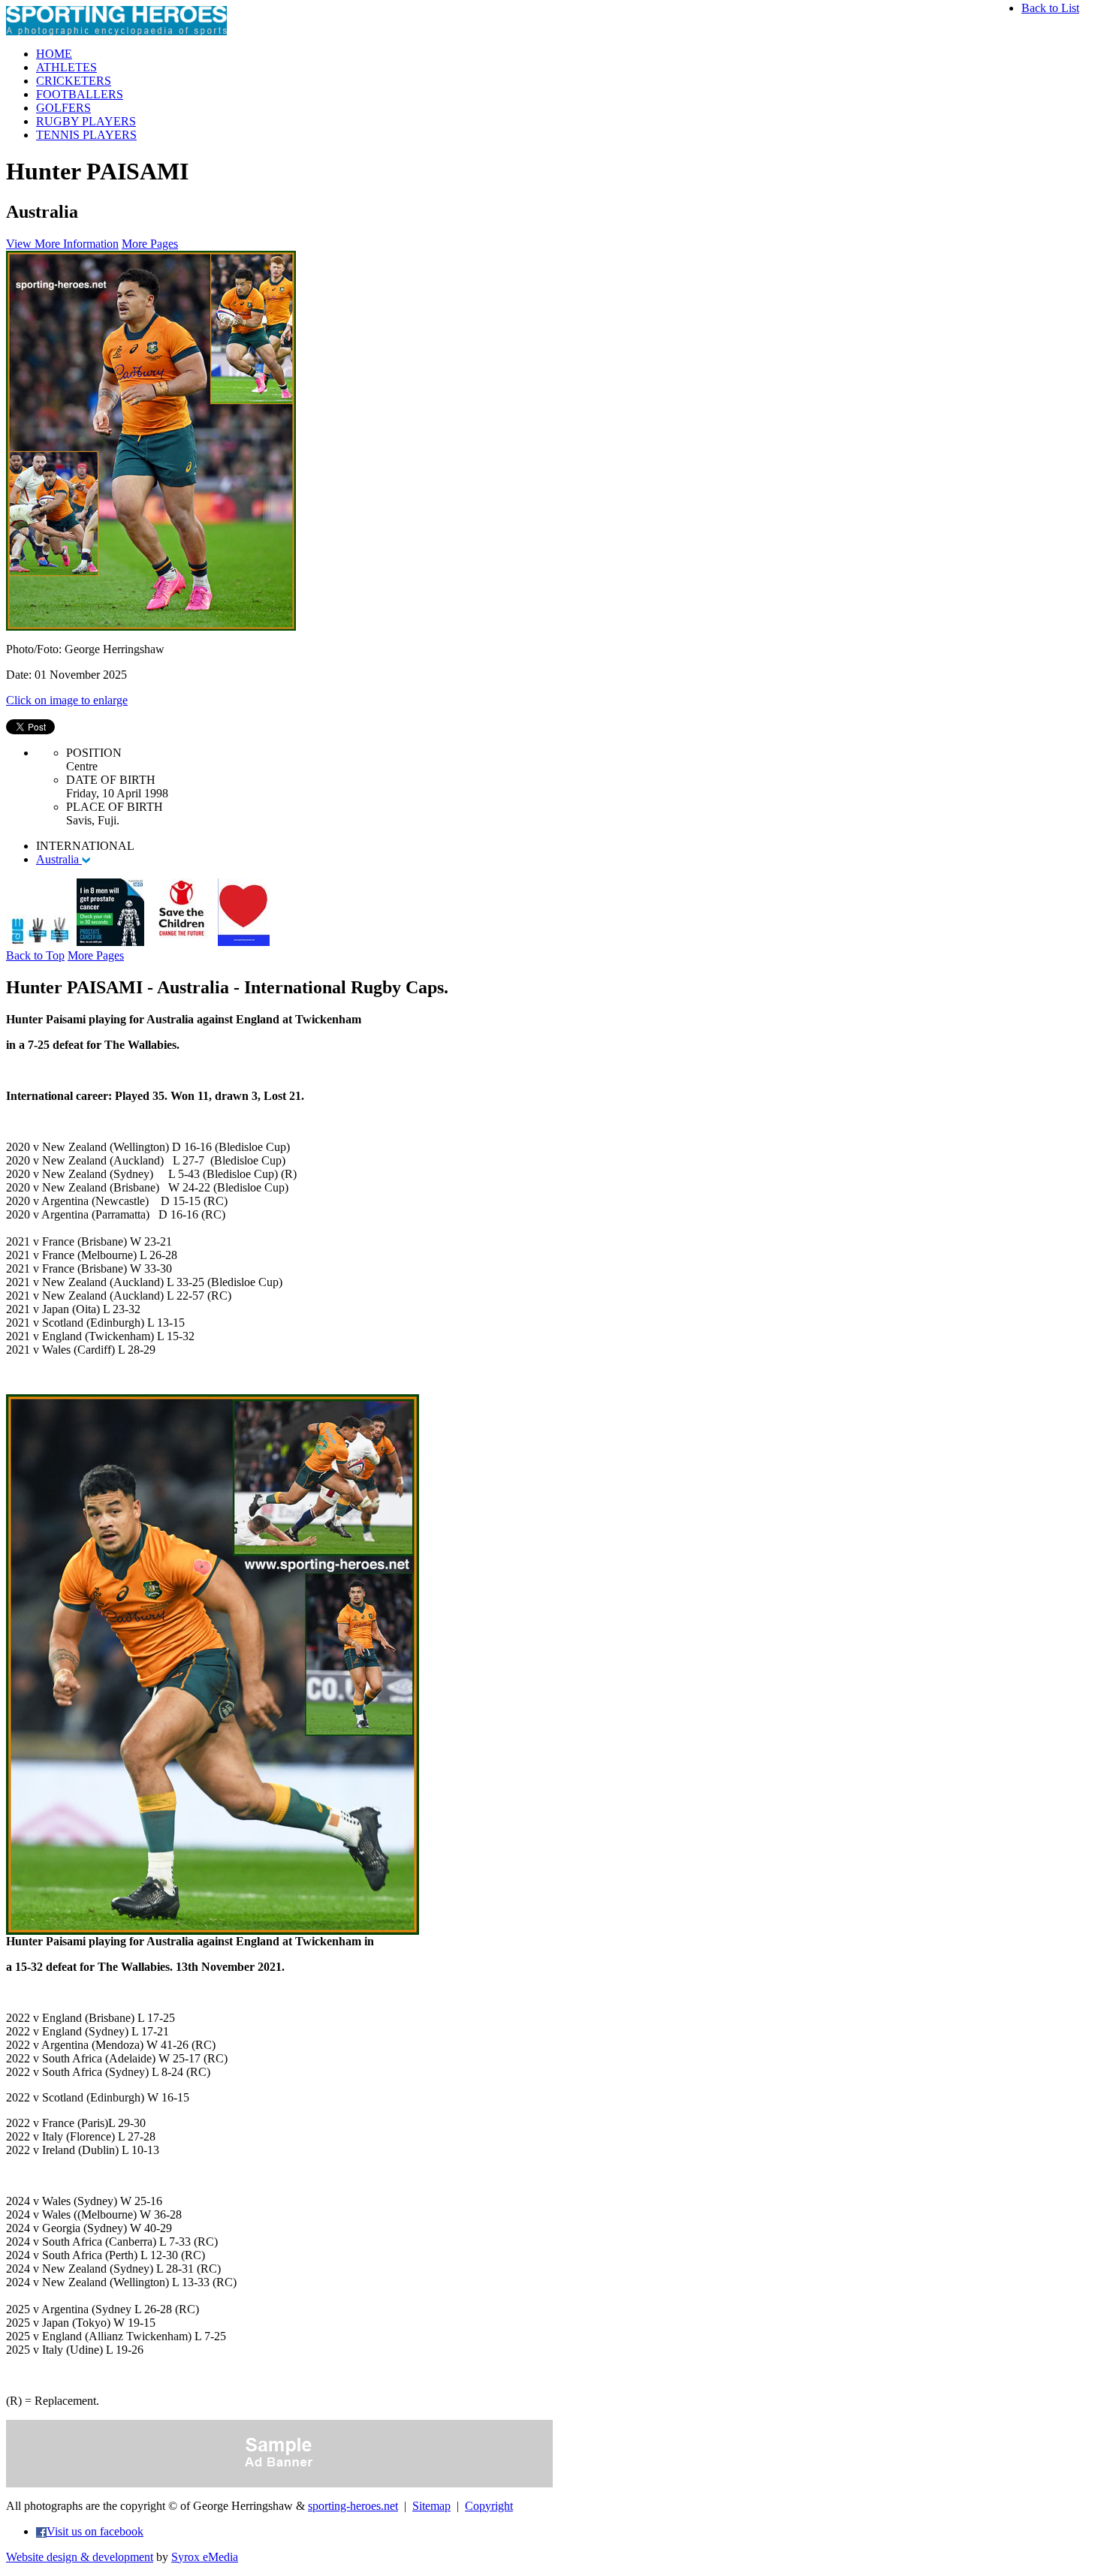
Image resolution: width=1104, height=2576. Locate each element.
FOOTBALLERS (80, 94)
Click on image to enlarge (67, 700)
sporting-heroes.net (353, 2506)
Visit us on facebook (95, 2531)
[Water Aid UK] (40, 942)
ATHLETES (66, 67)
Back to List (1050, 8)
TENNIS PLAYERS (86, 135)
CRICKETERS (74, 81)
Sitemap (431, 2506)
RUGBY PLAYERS (86, 121)
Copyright (489, 2506)
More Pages (150, 244)
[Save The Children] (181, 942)
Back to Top (35, 955)
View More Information (62, 244)
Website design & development (80, 2557)
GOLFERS (63, 108)
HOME (54, 54)
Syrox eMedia (205, 2557)
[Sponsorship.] (244, 942)
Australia (59, 859)
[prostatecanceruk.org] (110, 942)
